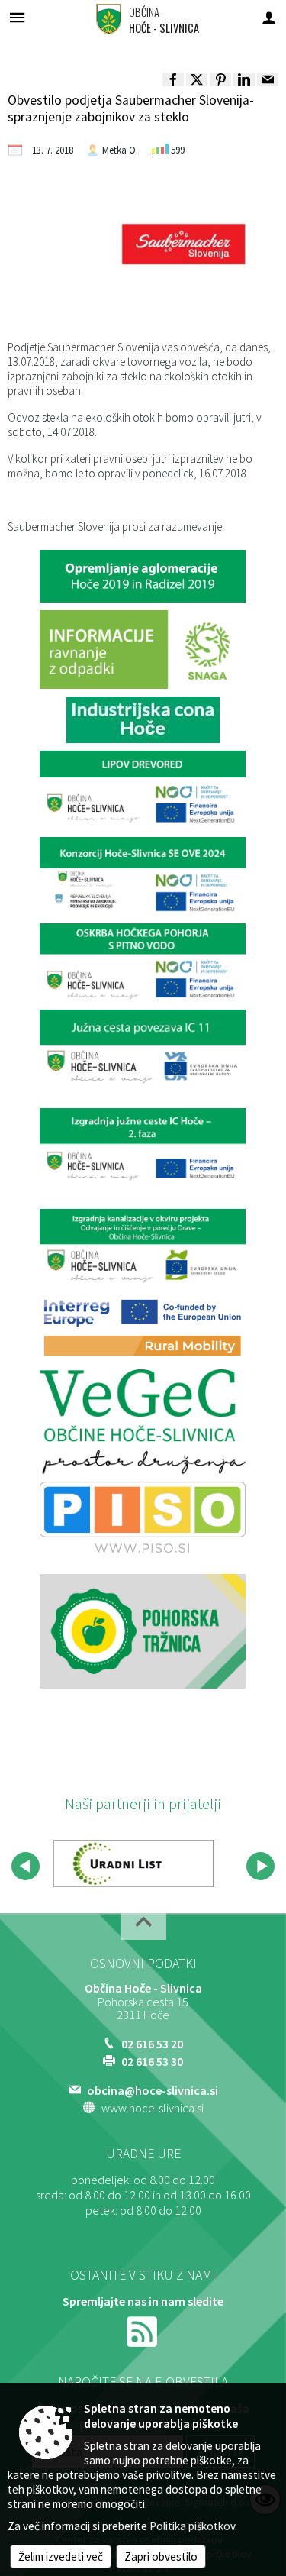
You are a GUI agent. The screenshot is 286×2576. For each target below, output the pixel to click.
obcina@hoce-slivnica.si (153, 2090)
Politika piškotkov (192, 2526)
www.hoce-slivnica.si (153, 2108)
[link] (173, 79)
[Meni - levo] (17, 17)
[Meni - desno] (269, 17)
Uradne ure (143, 2154)
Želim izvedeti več (61, 2557)
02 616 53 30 (152, 2061)
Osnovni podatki (143, 1964)
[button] (26, 1866)
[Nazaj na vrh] (143, 1926)
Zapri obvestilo (161, 2557)
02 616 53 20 (152, 2044)
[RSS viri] (143, 2330)
